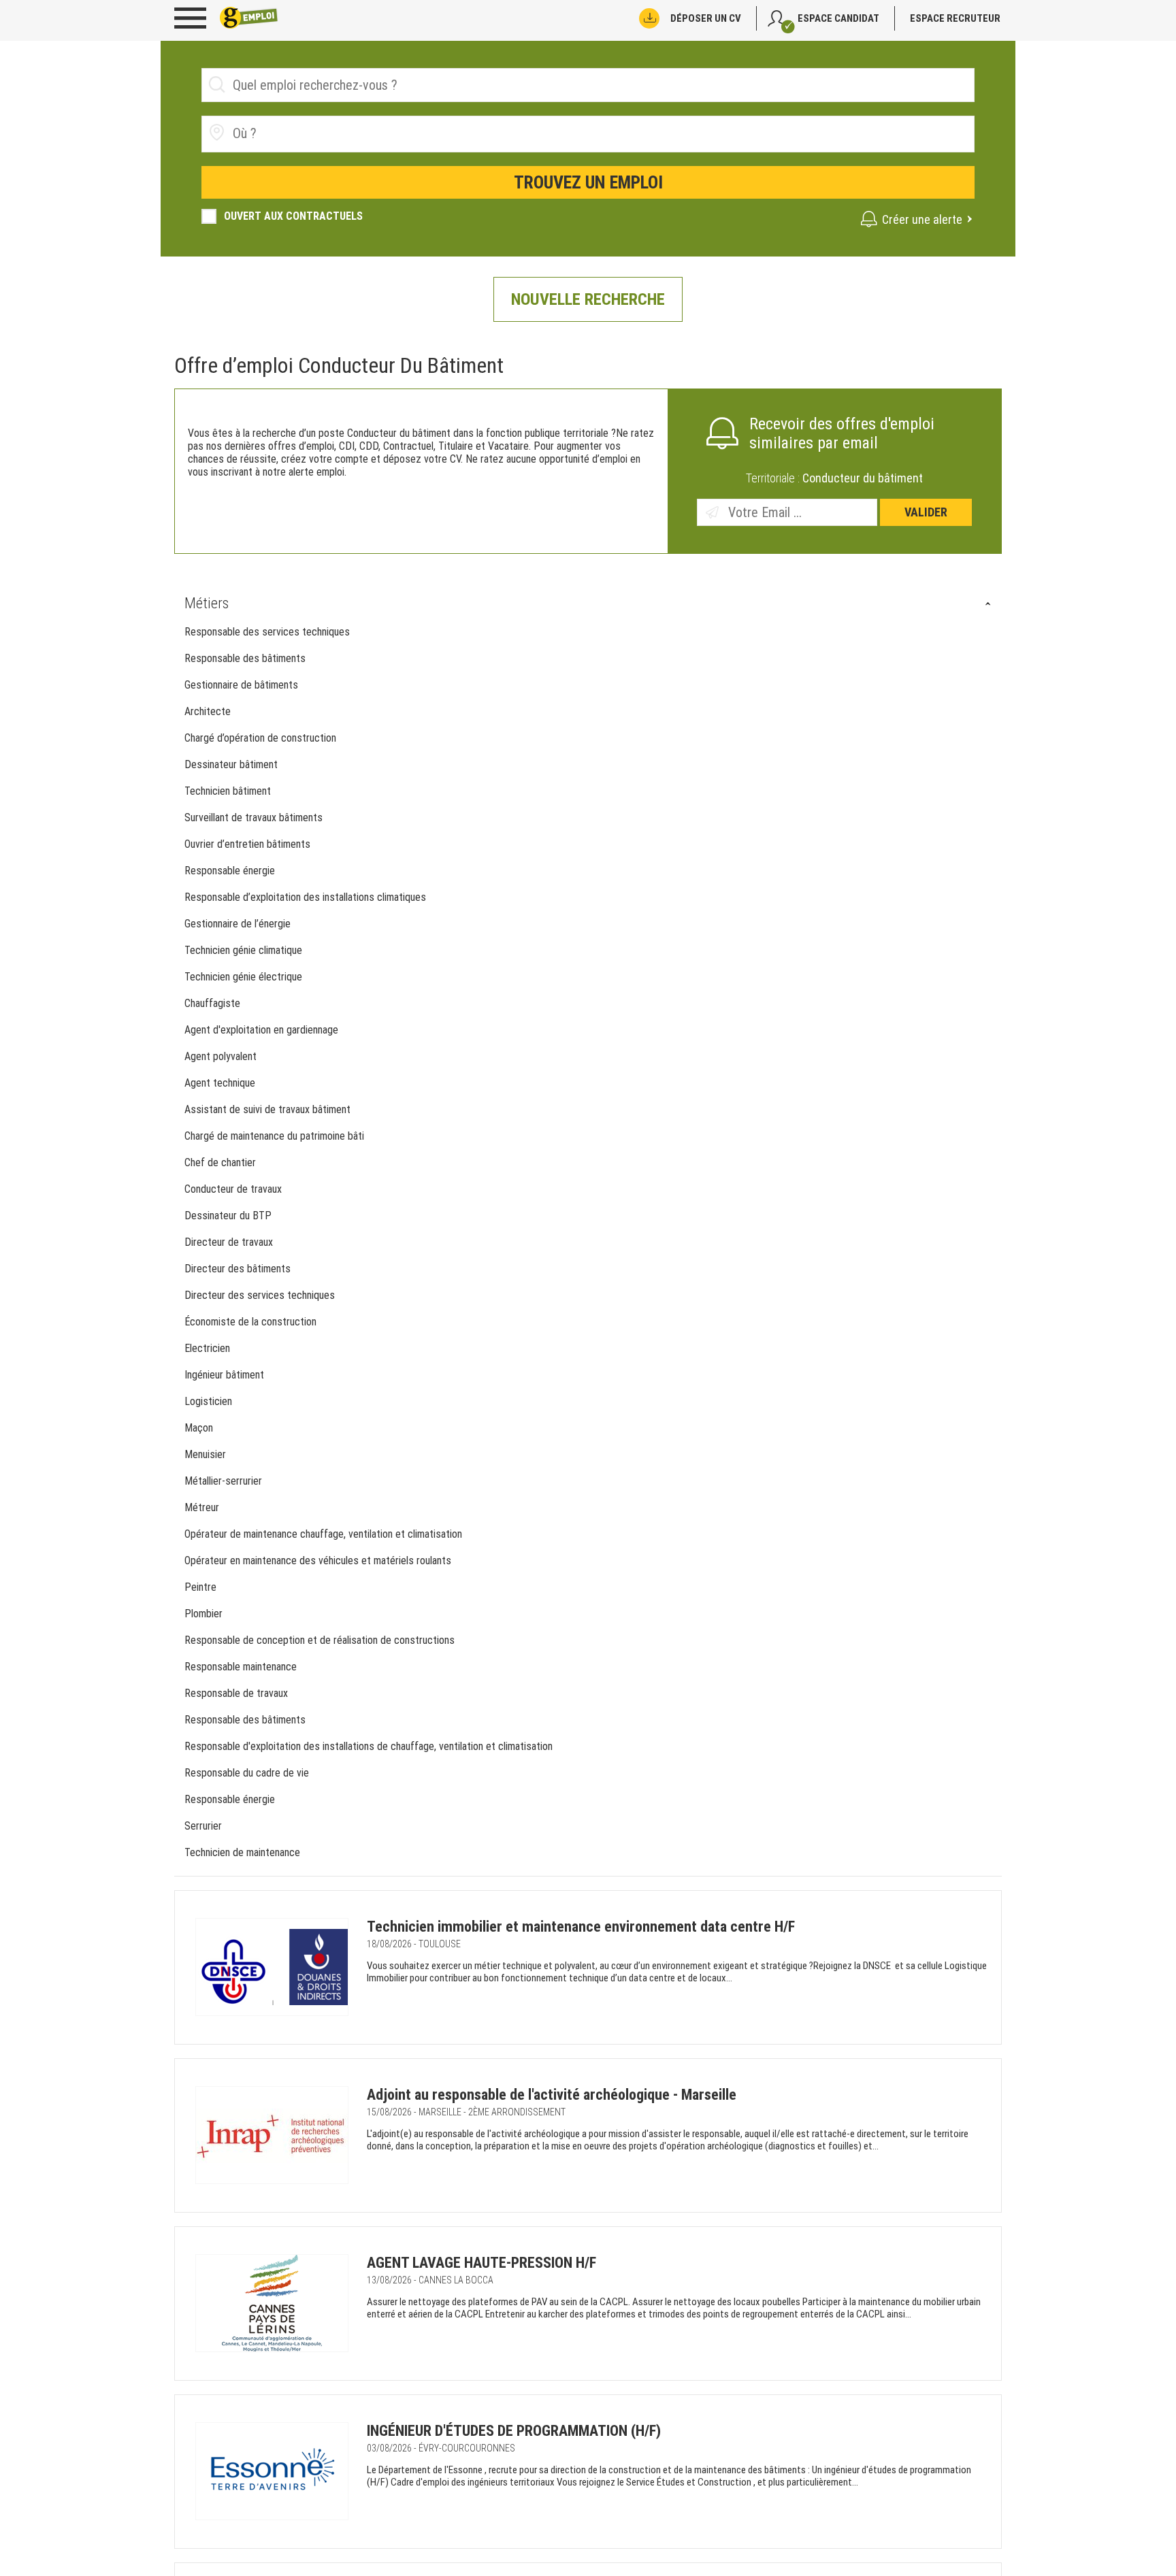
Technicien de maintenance (242, 1852)
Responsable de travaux (236, 1693)
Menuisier (205, 1454)
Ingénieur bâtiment (224, 1375)
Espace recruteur (955, 18)
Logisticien (208, 1401)
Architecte (208, 711)
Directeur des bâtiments (238, 1269)
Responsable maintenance (241, 1667)
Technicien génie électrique (243, 977)
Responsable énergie (230, 871)
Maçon (199, 1428)
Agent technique (220, 1083)
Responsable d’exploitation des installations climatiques (305, 897)
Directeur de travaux (229, 1242)
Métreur (202, 1507)
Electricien (207, 1348)
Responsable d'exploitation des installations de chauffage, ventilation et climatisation (370, 1746)
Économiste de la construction (250, 1322)
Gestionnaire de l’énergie (238, 924)
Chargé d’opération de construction (260, 738)
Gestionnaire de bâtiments (241, 685)
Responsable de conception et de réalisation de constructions (321, 1640)
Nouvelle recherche (588, 299)
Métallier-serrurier (223, 1481)
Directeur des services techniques (260, 1295)
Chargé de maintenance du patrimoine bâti (276, 1136)
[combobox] (588, 134)
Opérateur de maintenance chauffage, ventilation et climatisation (325, 1534)
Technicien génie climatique (243, 950)
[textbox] (309, 133)
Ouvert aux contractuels (293, 216)
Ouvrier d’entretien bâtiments (247, 844)
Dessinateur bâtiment (231, 764)
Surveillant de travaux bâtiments (254, 818)
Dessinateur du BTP (228, 1216)
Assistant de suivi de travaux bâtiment (269, 1109)
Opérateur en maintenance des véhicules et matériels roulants (319, 1561)
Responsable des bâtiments (245, 658)
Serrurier (203, 1826)
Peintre (200, 1587)
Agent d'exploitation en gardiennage (261, 1030)
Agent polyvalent (220, 1056)
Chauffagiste (212, 1003)
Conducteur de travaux (233, 1189)
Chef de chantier (220, 1162)
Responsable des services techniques (267, 632)
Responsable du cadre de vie (247, 1773)
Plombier (203, 1614)
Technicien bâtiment (228, 791)
